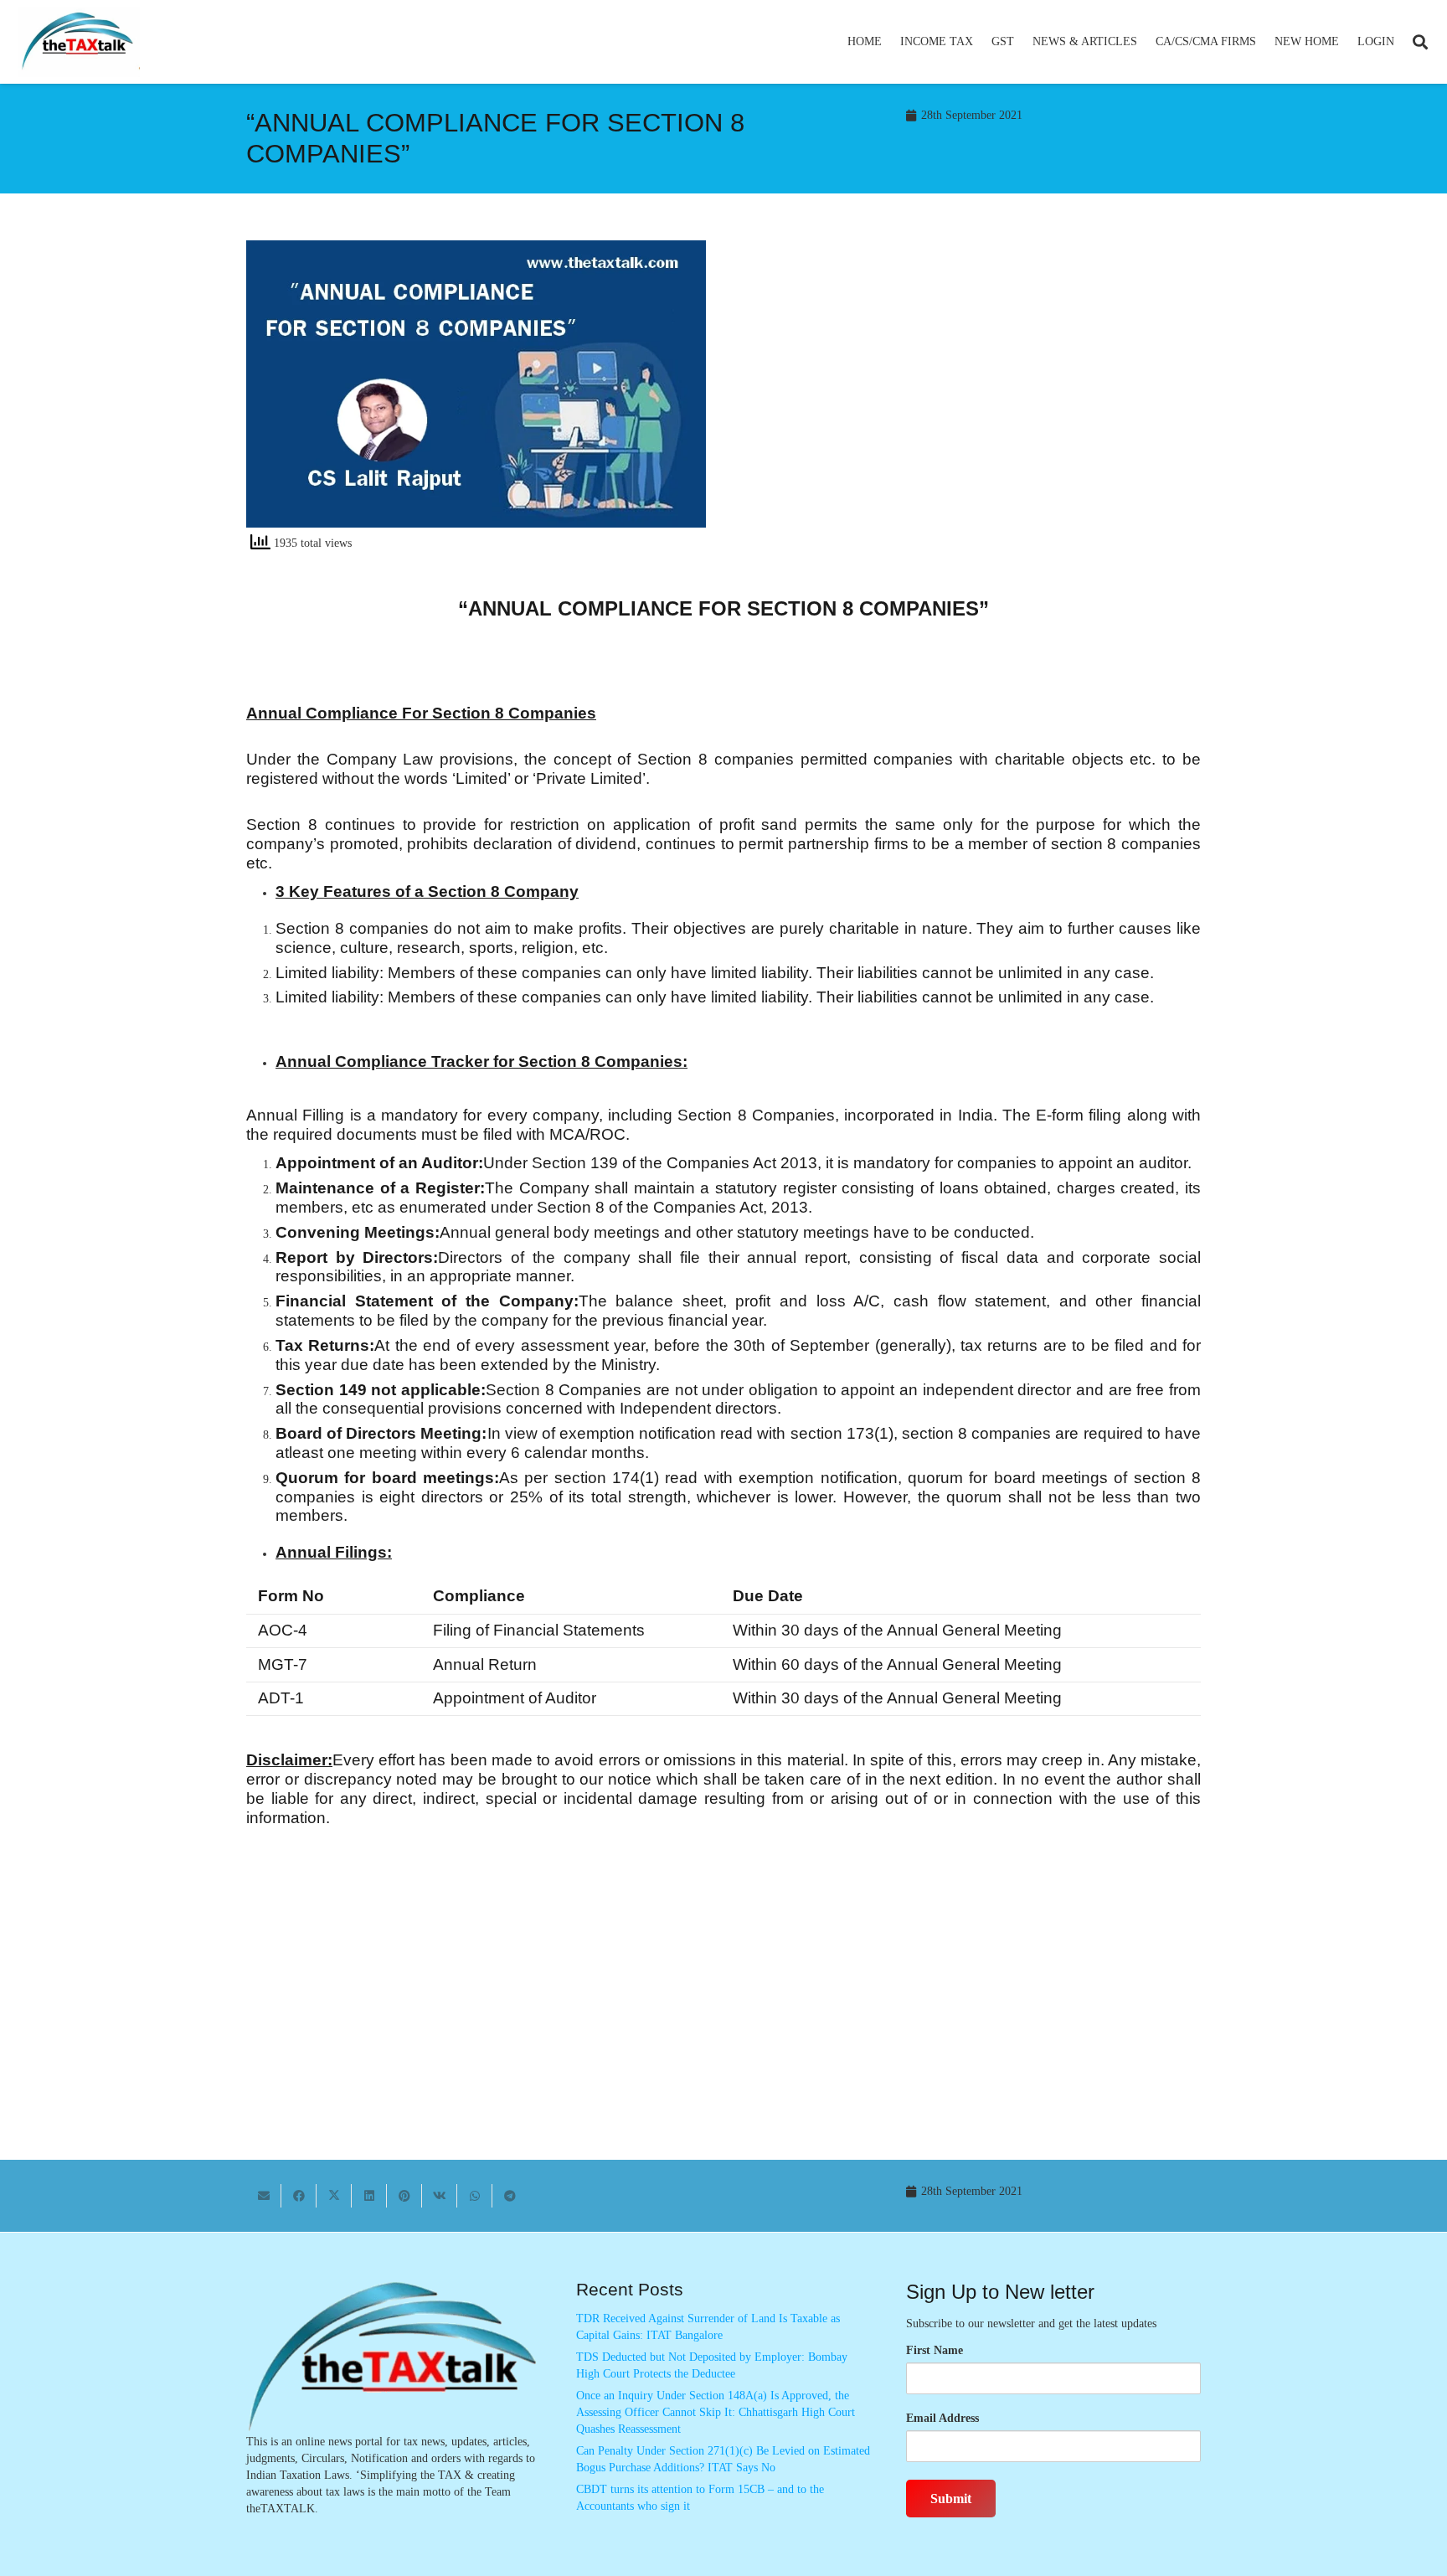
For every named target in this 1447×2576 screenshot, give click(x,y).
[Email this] (264, 2196)
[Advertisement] (971, 391)
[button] (980, 42)
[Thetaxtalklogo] (79, 42)
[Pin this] (404, 2196)
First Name (935, 2350)
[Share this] (299, 2196)
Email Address (942, 2418)
